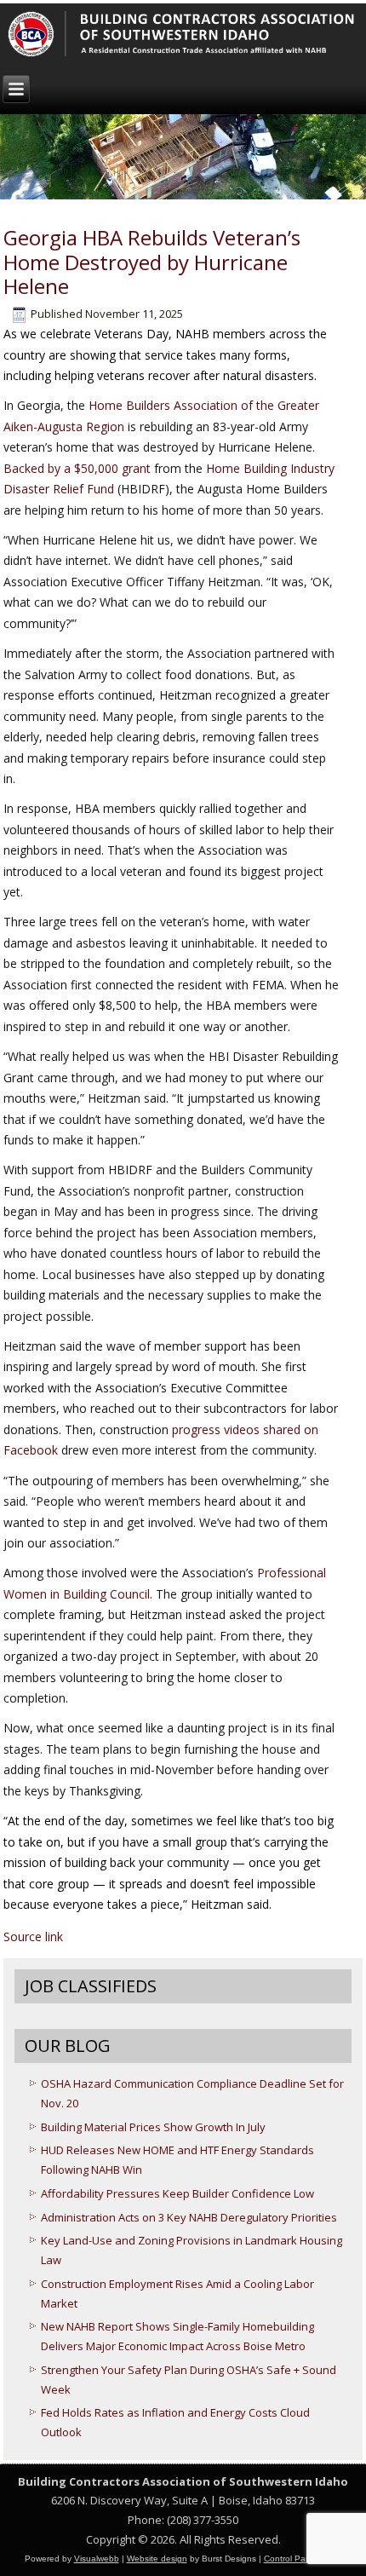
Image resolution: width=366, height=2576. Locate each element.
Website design (157, 2559)
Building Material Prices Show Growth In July (153, 2127)
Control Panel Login (303, 2559)
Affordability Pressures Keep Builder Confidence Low (177, 2193)
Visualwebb (97, 2559)
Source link (33, 1936)
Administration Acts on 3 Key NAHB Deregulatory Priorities (189, 2217)
